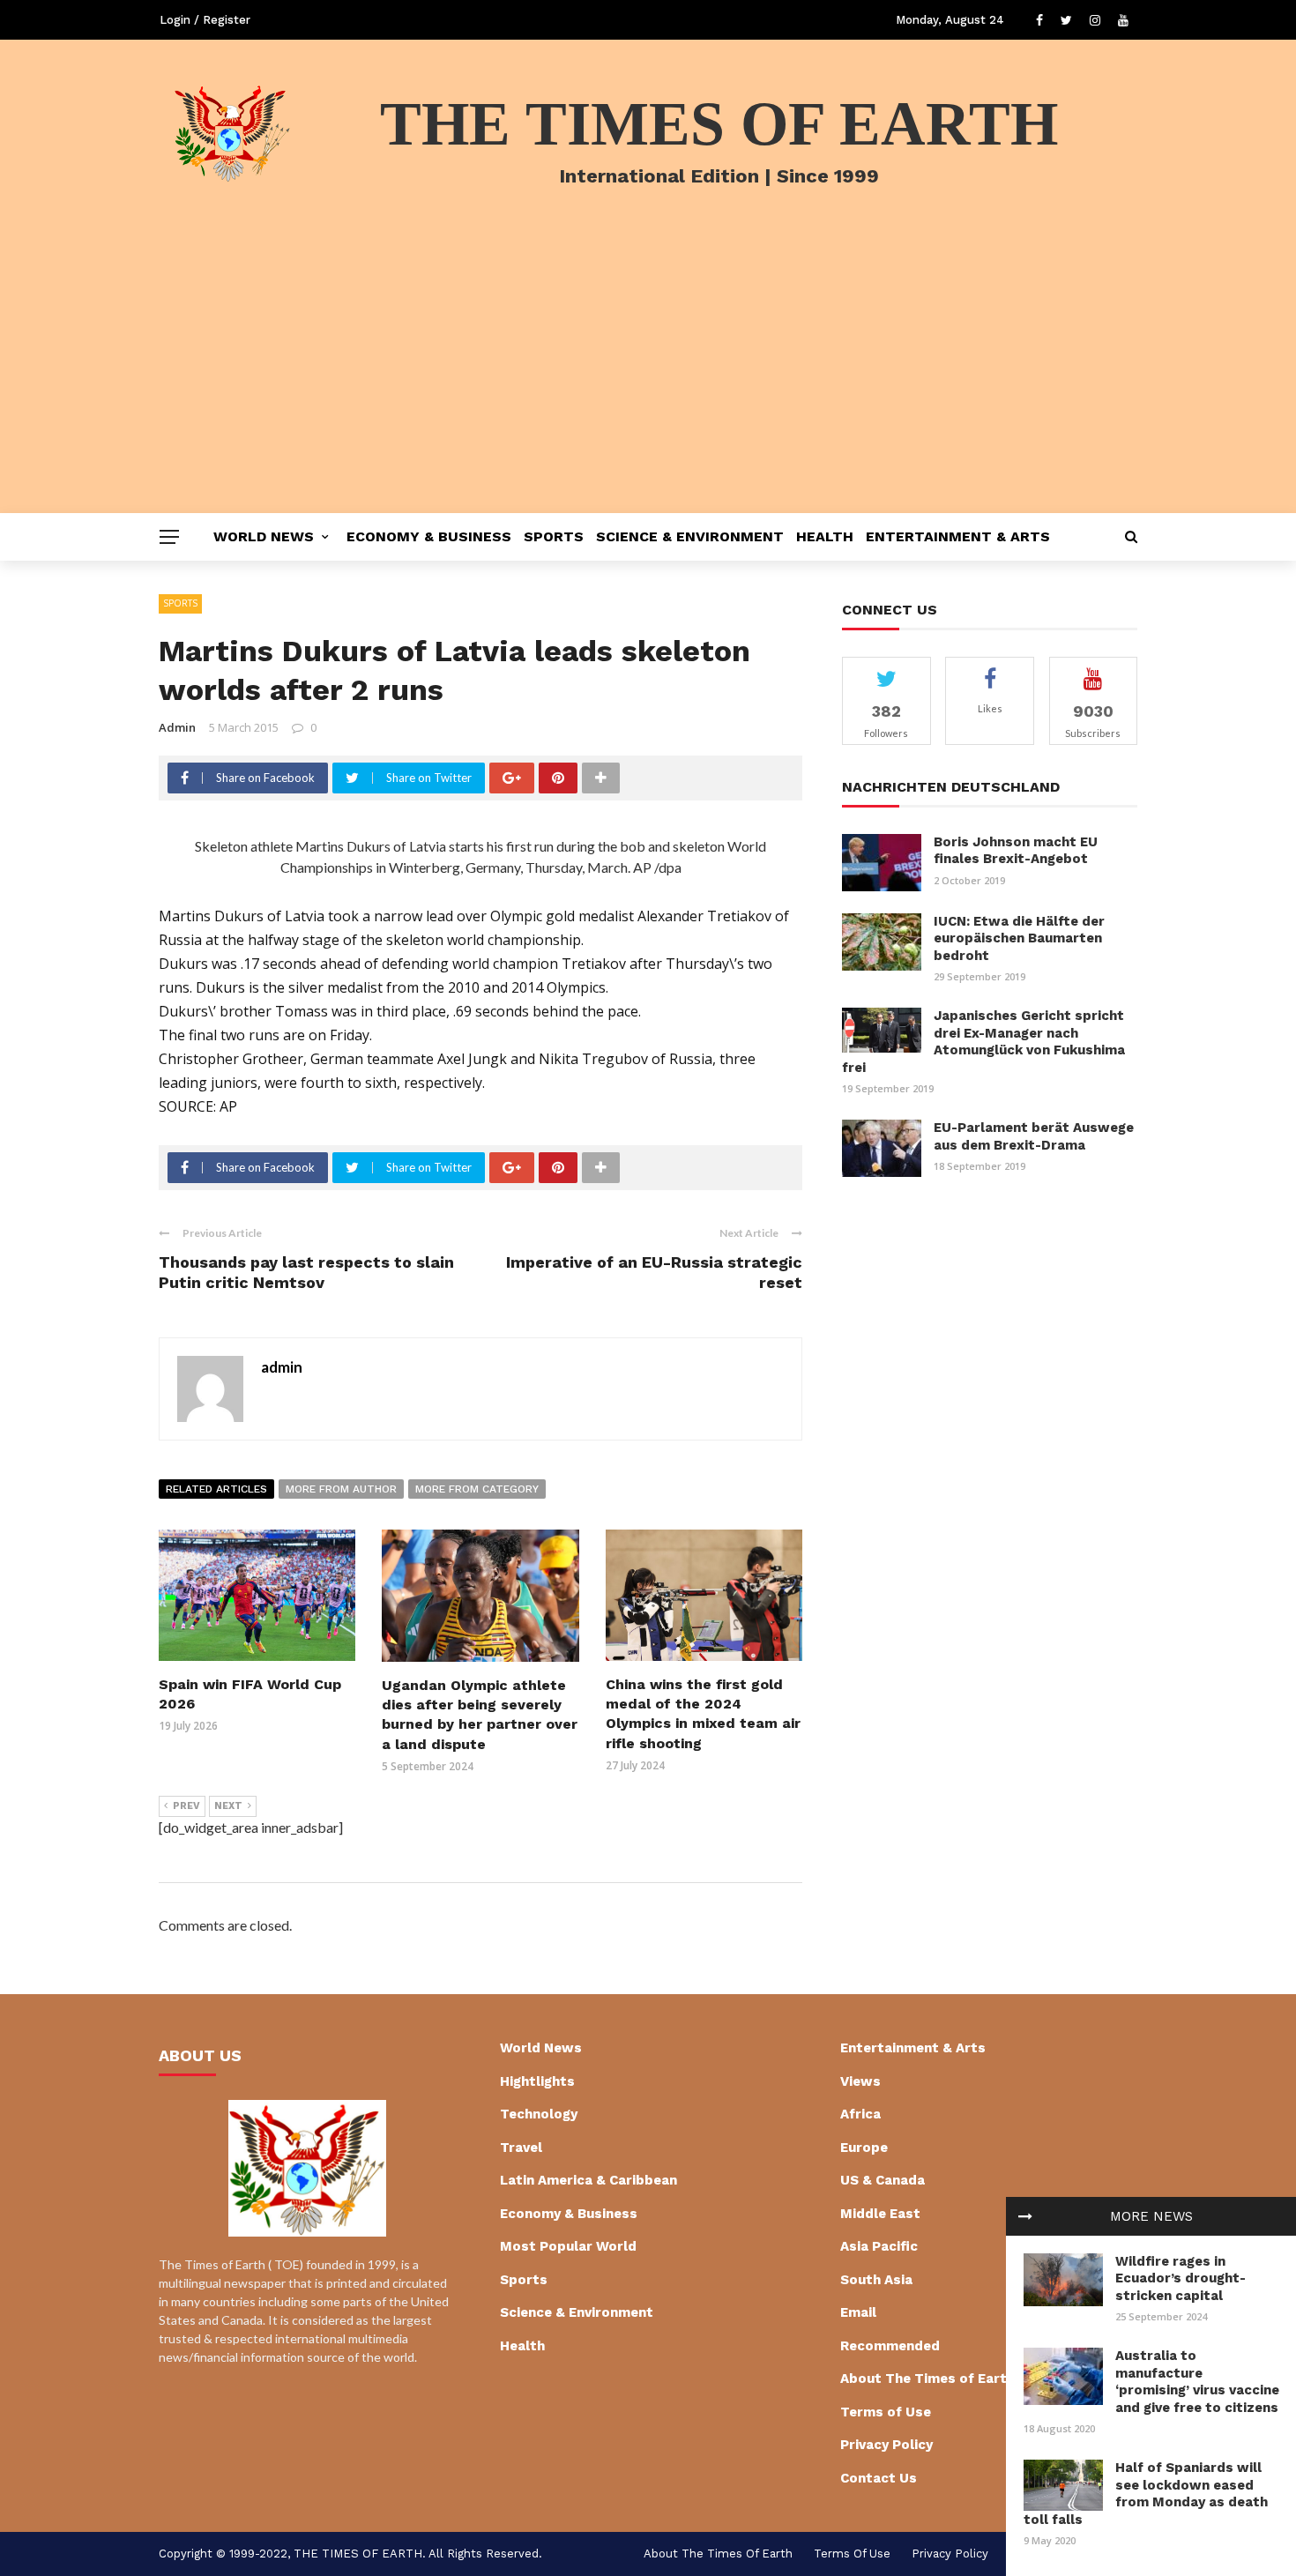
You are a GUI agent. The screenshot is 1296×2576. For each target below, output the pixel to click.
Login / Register (205, 20)
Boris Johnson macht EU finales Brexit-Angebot (1016, 851)
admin (177, 727)
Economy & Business (429, 536)
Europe (864, 2148)
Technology (539, 2114)
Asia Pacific (879, 2246)
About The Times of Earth (927, 2379)
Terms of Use (886, 2412)
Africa (860, 2114)
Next (228, 1806)
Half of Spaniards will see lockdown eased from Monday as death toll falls (1146, 2494)
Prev (186, 1806)
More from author (341, 1489)
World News (264, 536)
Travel (521, 2148)
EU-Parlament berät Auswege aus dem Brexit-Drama (1034, 1136)
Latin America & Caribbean (588, 2180)
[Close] (1025, 2216)
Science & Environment (690, 536)
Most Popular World (568, 2246)
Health (825, 536)
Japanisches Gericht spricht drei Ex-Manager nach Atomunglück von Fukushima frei (983, 1042)
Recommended (890, 2346)
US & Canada (883, 2180)
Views (860, 2081)
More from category (477, 1489)
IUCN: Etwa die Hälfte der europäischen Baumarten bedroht (1019, 938)
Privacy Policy (886, 2445)
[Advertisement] (648, 381)
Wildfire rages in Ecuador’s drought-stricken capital (1181, 2278)
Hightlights (537, 2081)
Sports (554, 536)
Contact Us (879, 2478)
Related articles (216, 1489)
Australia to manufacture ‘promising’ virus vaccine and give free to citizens (1197, 2382)
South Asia (876, 2280)
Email (858, 2312)
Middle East (880, 2214)
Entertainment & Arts (958, 536)
